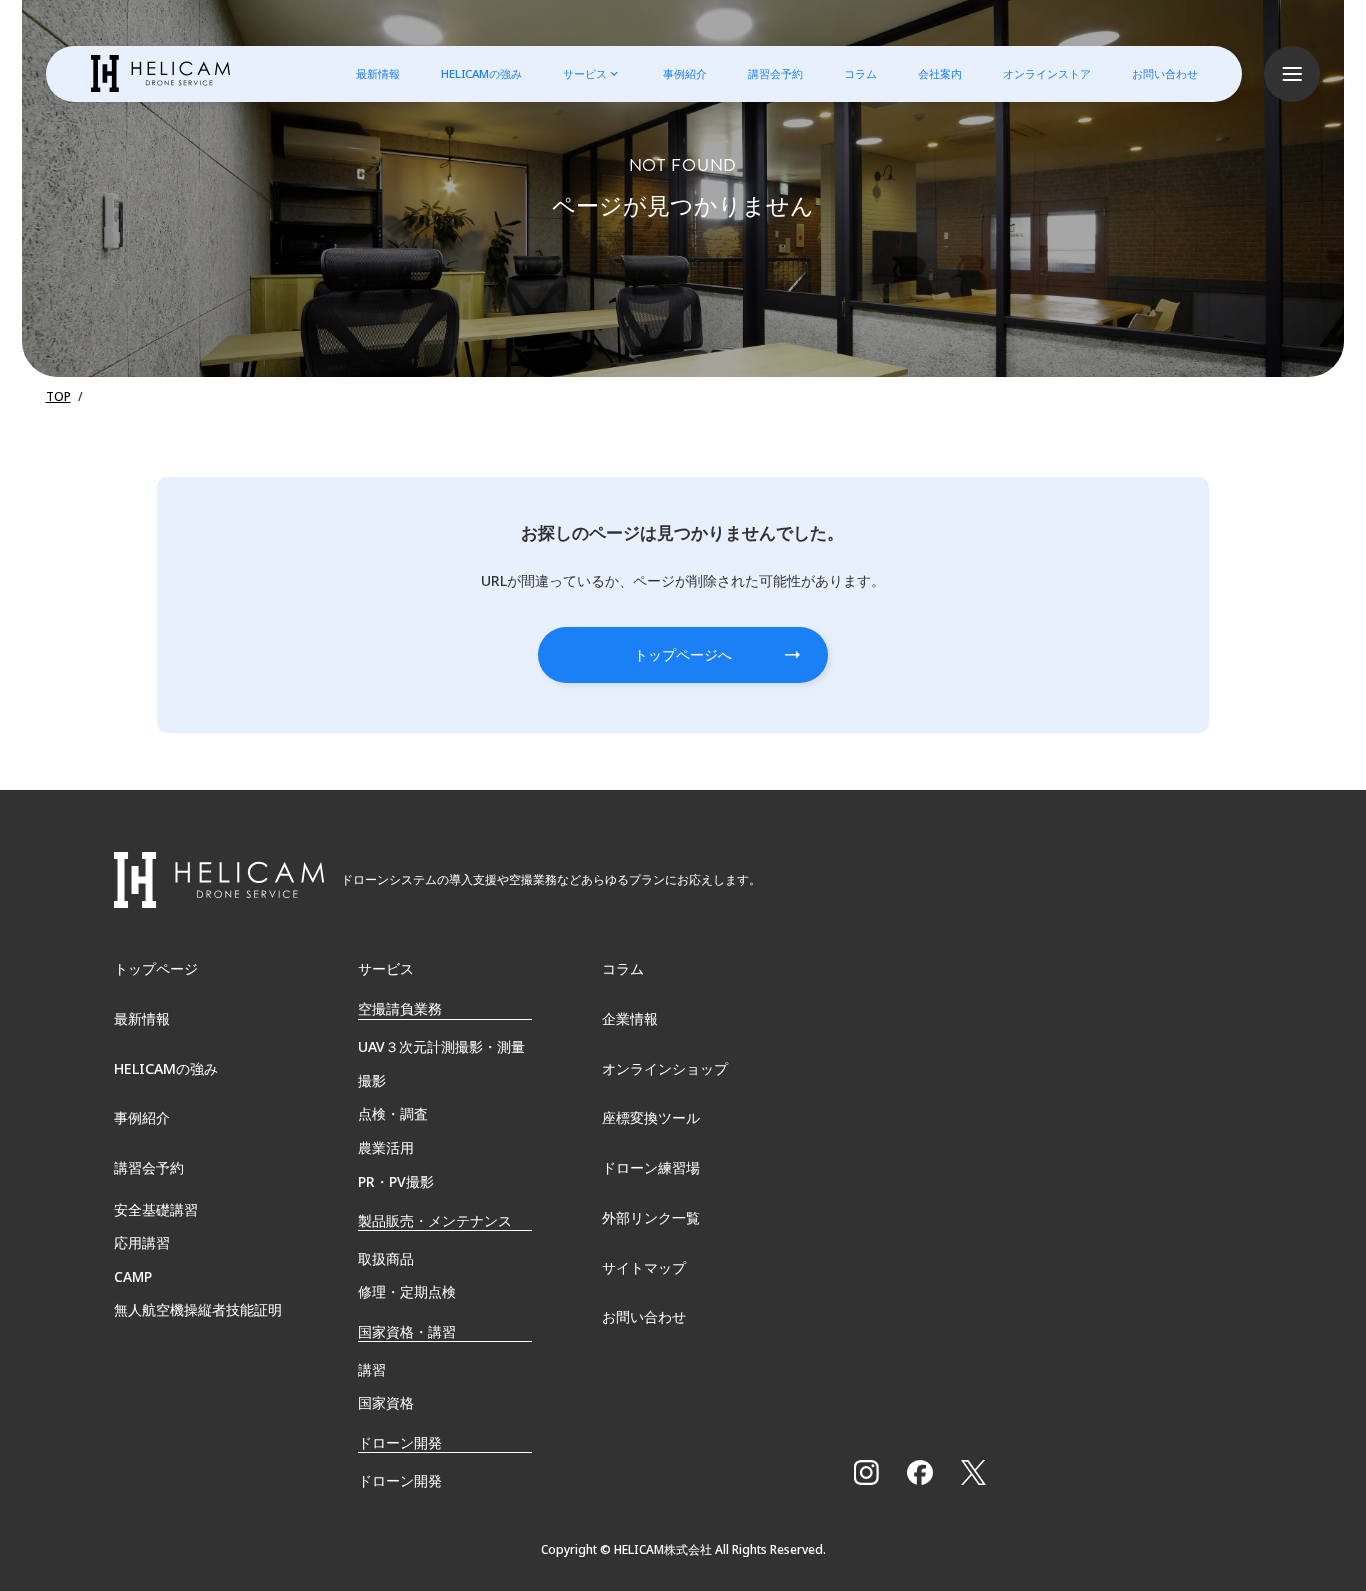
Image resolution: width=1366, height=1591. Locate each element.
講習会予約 (775, 73)
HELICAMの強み (481, 73)
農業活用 (386, 1147)
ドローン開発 (400, 1480)
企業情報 (630, 1018)
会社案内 (940, 73)
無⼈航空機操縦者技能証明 (198, 1309)
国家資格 (386, 1402)
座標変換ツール (651, 1117)
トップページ (156, 968)
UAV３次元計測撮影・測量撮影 (441, 1063)
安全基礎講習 (156, 1209)
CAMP (133, 1276)
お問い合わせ (1165, 73)
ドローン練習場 (651, 1167)
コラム (860, 73)
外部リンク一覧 (651, 1217)
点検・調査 (393, 1113)
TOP (58, 396)
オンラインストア (1047, 73)
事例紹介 (685, 73)
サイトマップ (644, 1267)
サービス (585, 73)
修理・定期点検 (407, 1291)
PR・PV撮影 (396, 1181)
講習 (372, 1369)
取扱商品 (386, 1258)
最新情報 (378, 73)
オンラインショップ (665, 1068)
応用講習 (142, 1242)
